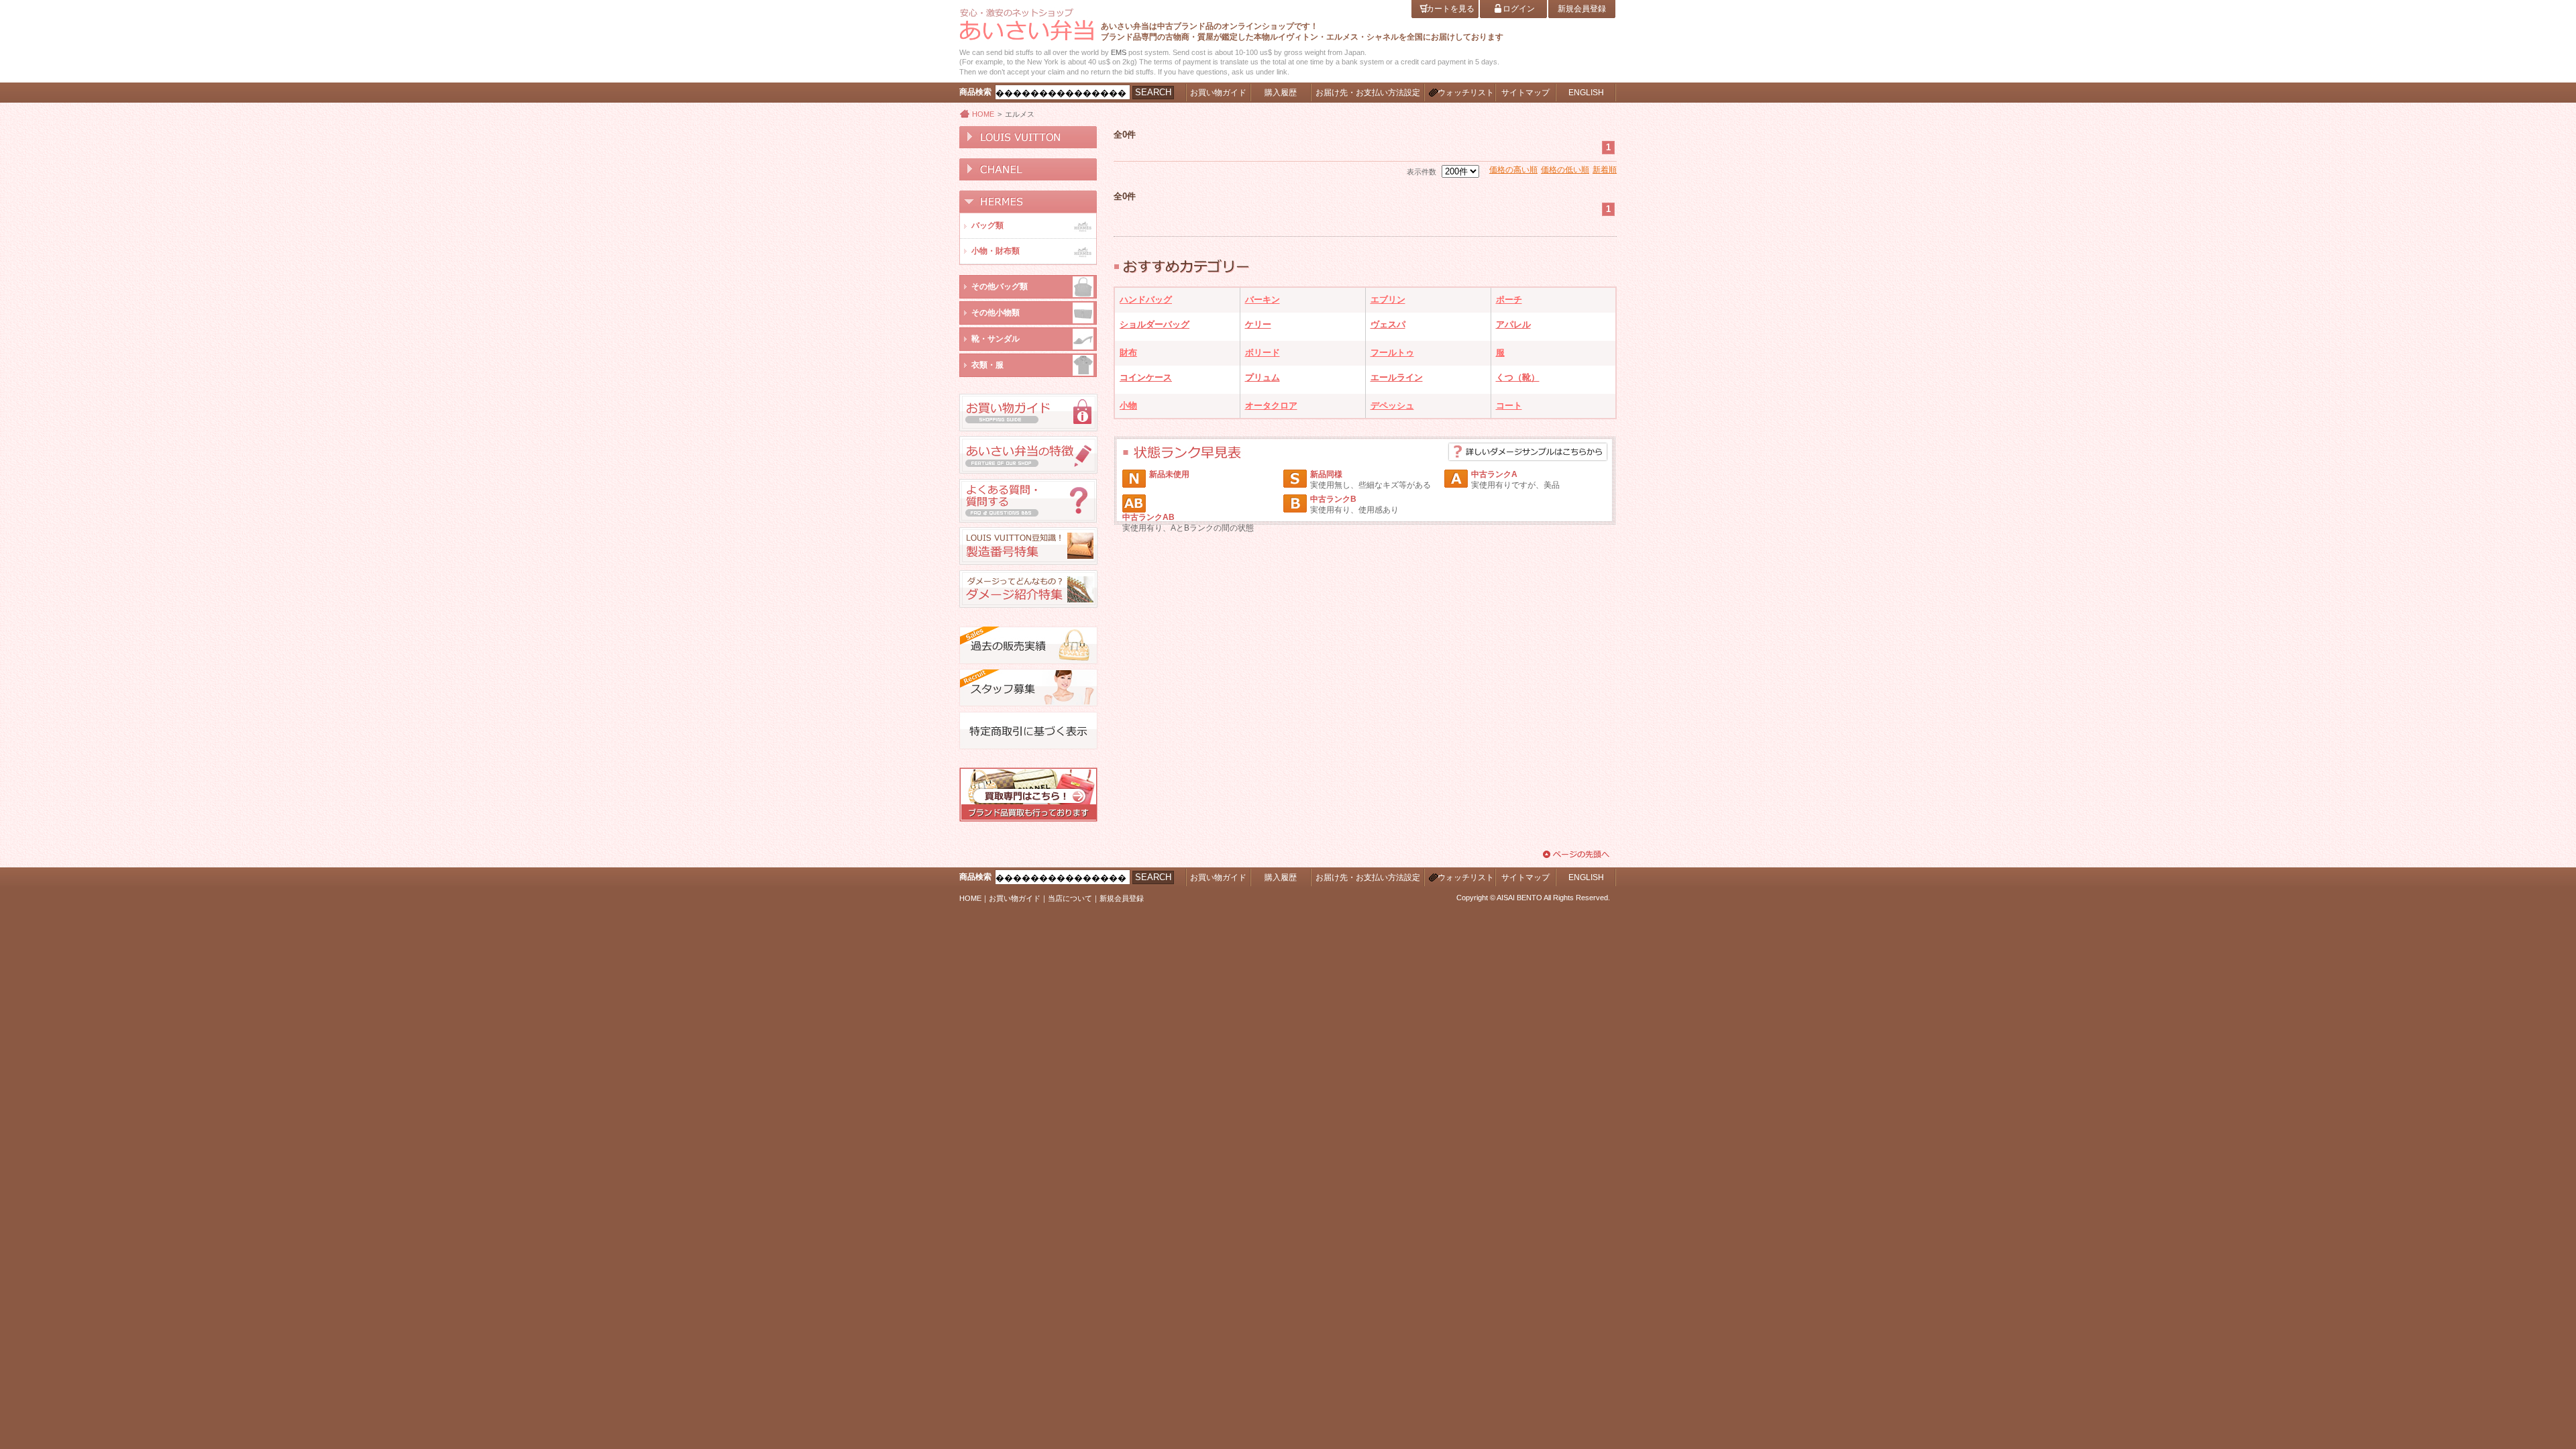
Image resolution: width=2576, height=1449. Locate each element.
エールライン (1397, 377)
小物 (1128, 406)
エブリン (1388, 300)
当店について (1070, 898)
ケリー (1258, 324)
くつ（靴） (1518, 377)
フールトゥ (1392, 353)
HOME (983, 114)
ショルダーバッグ (1155, 324)
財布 (1128, 353)
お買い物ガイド (1015, 898)
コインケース (1146, 377)
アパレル (1513, 324)
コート (1509, 406)
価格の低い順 (1565, 170)
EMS (1119, 52)
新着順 (1605, 170)
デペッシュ (1392, 406)
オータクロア (1271, 406)
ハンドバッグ (1146, 300)
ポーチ (1509, 300)
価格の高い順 (1513, 170)
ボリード (1263, 353)
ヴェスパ (1388, 324)
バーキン (1263, 300)
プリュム (1263, 377)
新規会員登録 (1122, 898)
